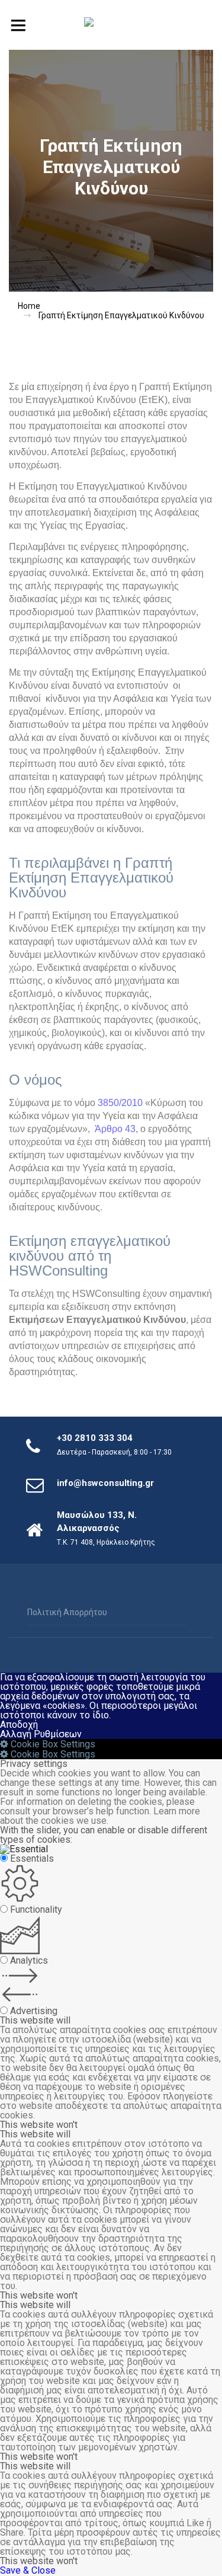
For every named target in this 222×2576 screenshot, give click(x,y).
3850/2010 (120, 1103)
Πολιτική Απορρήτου (67, 1612)
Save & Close (28, 2570)
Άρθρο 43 (115, 1129)
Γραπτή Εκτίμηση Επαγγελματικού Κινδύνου (121, 315)
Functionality (36, 1909)
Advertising (34, 2011)
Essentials (32, 1859)
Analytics (29, 1960)
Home (29, 306)
